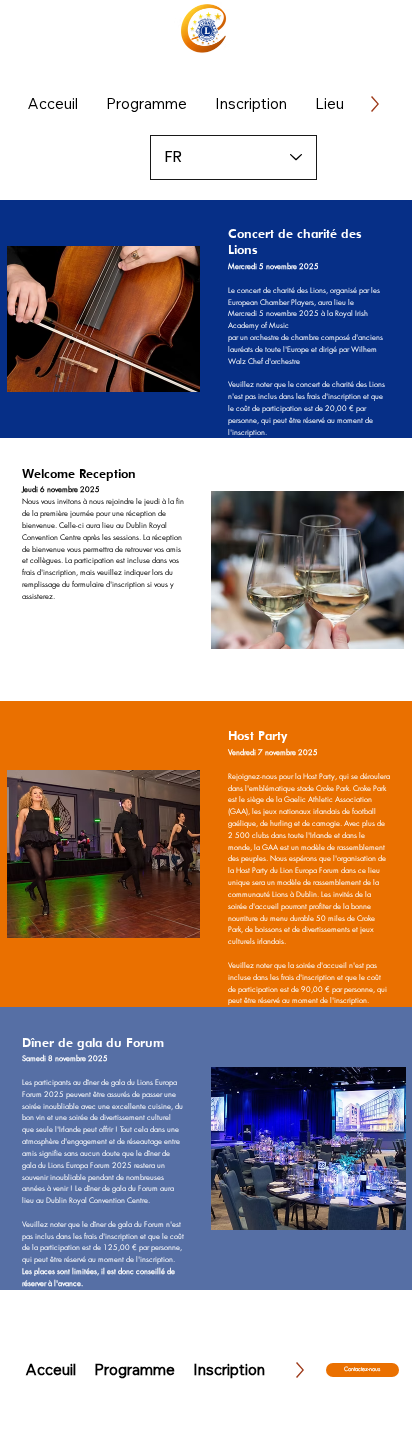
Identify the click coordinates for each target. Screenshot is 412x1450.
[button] (146, 103)
